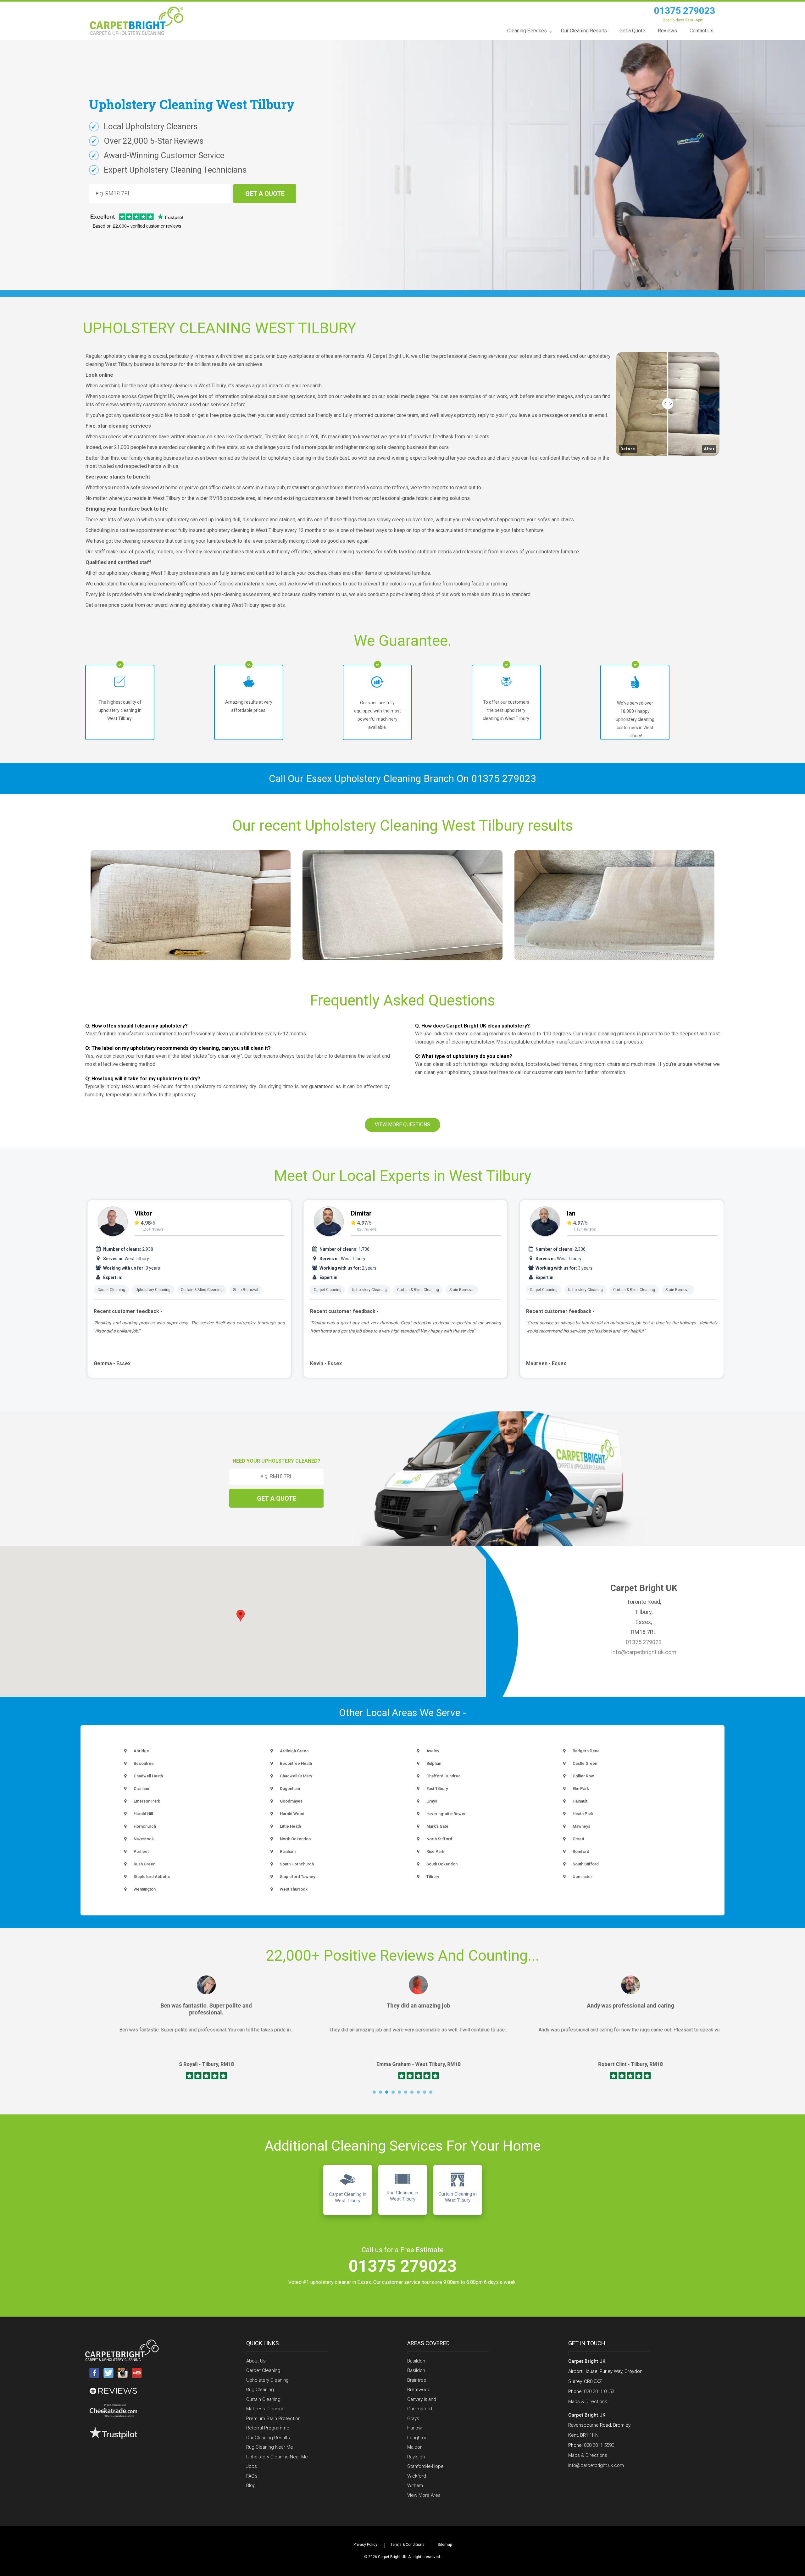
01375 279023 (685, 11)
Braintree (417, 2380)
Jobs (252, 2466)
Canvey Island (422, 2399)
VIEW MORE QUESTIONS (402, 1125)
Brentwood (419, 2390)
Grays (413, 2418)
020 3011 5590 (599, 2445)
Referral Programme (268, 2428)
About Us (256, 2361)
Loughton (417, 2438)
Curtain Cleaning (263, 2399)
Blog (251, 2485)
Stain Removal (246, 1290)
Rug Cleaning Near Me (270, 2447)
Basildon (416, 2361)
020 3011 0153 (599, 2391)
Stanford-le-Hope (425, 2466)
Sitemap (445, 2545)
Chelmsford (420, 2409)
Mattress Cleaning (265, 2409)
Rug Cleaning (260, 2390)
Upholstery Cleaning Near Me (277, 2457)
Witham (415, 2485)
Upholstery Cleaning (153, 1290)
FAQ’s (252, 2476)
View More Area (424, 2495)
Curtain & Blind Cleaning (202, 1290)
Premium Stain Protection (273, 2418)
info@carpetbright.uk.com (644, 1652)
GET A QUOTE (265, 194)
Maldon (415, 2447)
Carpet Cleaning (111, 1290)
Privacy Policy (365, 2545)
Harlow (414, 2428)
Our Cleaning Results (268, 2438)
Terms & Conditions (408, 2545)
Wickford (417, 2476)
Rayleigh (416, 2457)
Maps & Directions (588, 2401)
